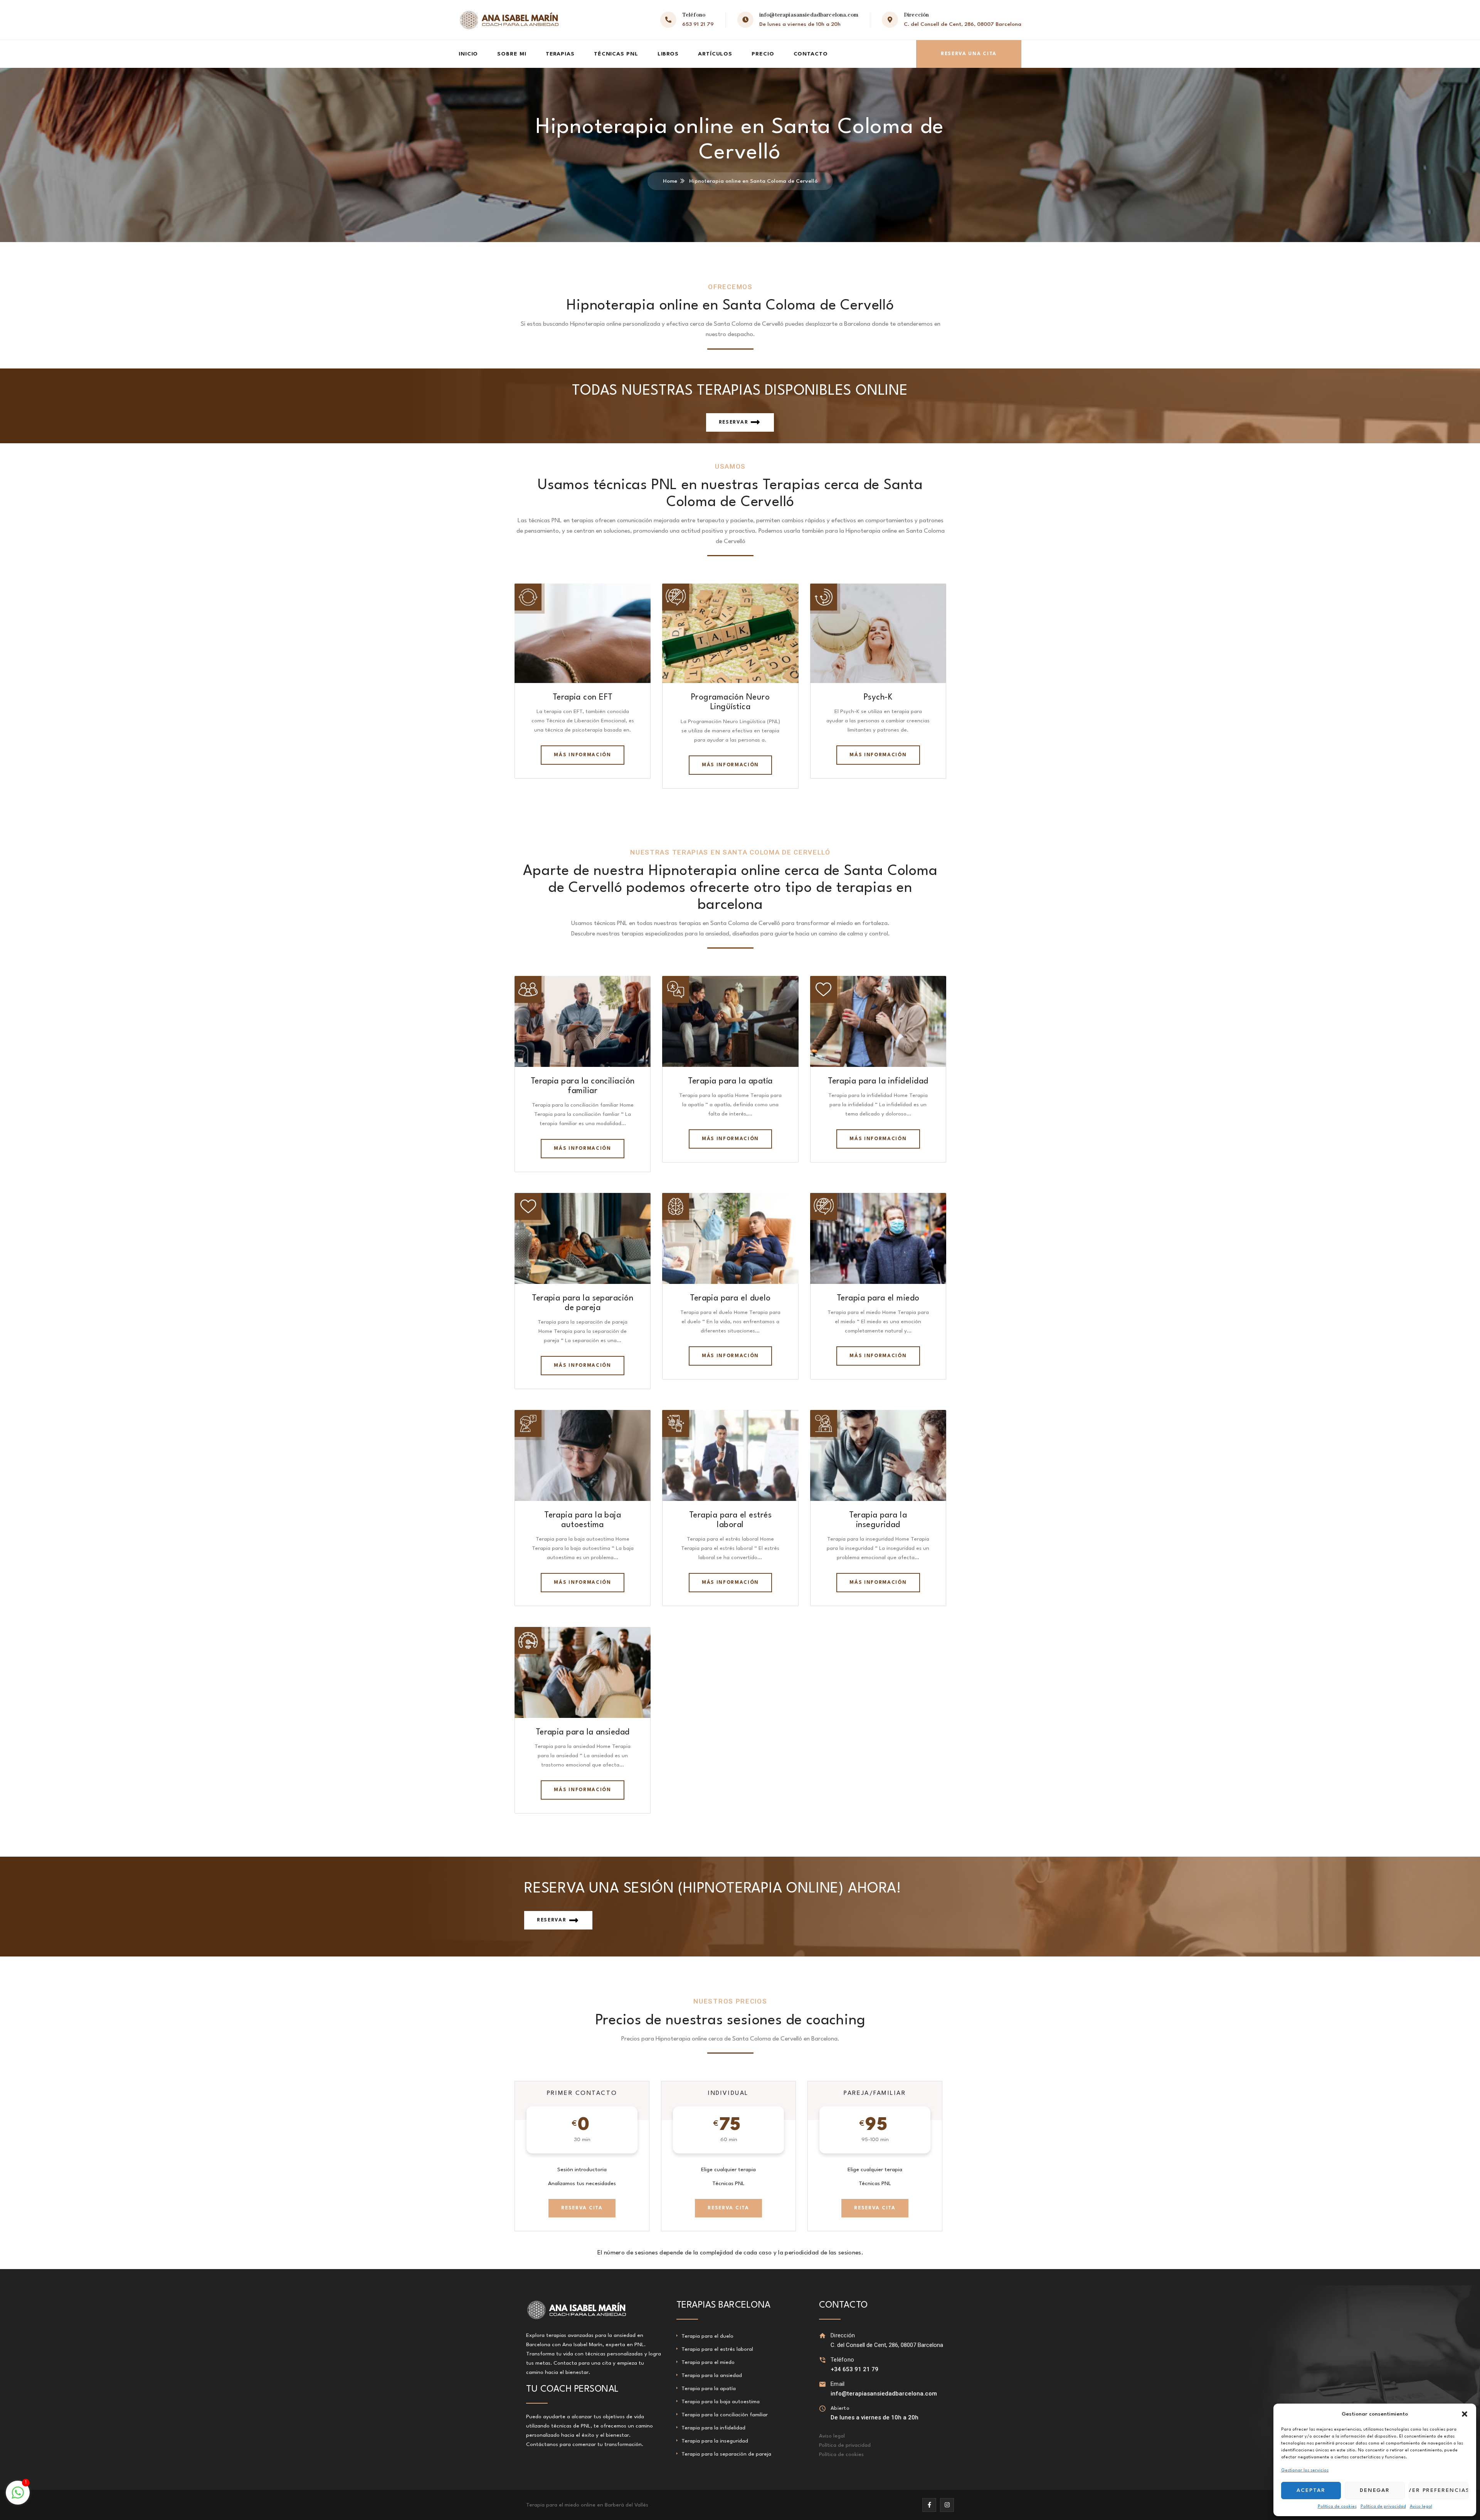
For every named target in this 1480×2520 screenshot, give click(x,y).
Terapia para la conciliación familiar (725, 2415)
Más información (582, 755)
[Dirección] (823, 2336)
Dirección (843, 2335)
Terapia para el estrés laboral (717, 2349)
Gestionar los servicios (1305, 2470)
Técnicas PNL (616, 54)
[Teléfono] (823, 2360)
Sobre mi (512, 54)
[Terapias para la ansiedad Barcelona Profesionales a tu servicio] (509, 20)
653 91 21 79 (698, 24)
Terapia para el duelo (730, 1298)
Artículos (715, 54)
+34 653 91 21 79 (854, 2369)
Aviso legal (1421, 2507)
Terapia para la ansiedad (583, 1732)
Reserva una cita (969, 54)
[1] (18, 2497)
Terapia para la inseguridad (715, 2441)
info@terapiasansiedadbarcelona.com (809, 15)
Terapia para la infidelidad (878, 1081)
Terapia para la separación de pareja (726, 2454)
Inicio (468, 54)
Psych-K (878, 697)
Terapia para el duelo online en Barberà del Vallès (587, 2505)
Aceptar (1311, 2490)
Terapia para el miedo (878, 1298)
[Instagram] (947, 2505)
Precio (763, 54)
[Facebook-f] (929, 2505)
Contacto (811, 54)
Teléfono (842, 2360)
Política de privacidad (1383, 2507)
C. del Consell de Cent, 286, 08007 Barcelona (963, 24)
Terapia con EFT (583, 697)
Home (670, 181)
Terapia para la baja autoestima (721, 2402)
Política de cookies (1337, 2507)
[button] (1465, 2414)
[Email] (823, 2384)
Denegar (1375, 2490)
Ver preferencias (1439, 2490)
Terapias (560, 54)
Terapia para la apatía (730, 1081)
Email (838, 2384)
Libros (668, 54)
